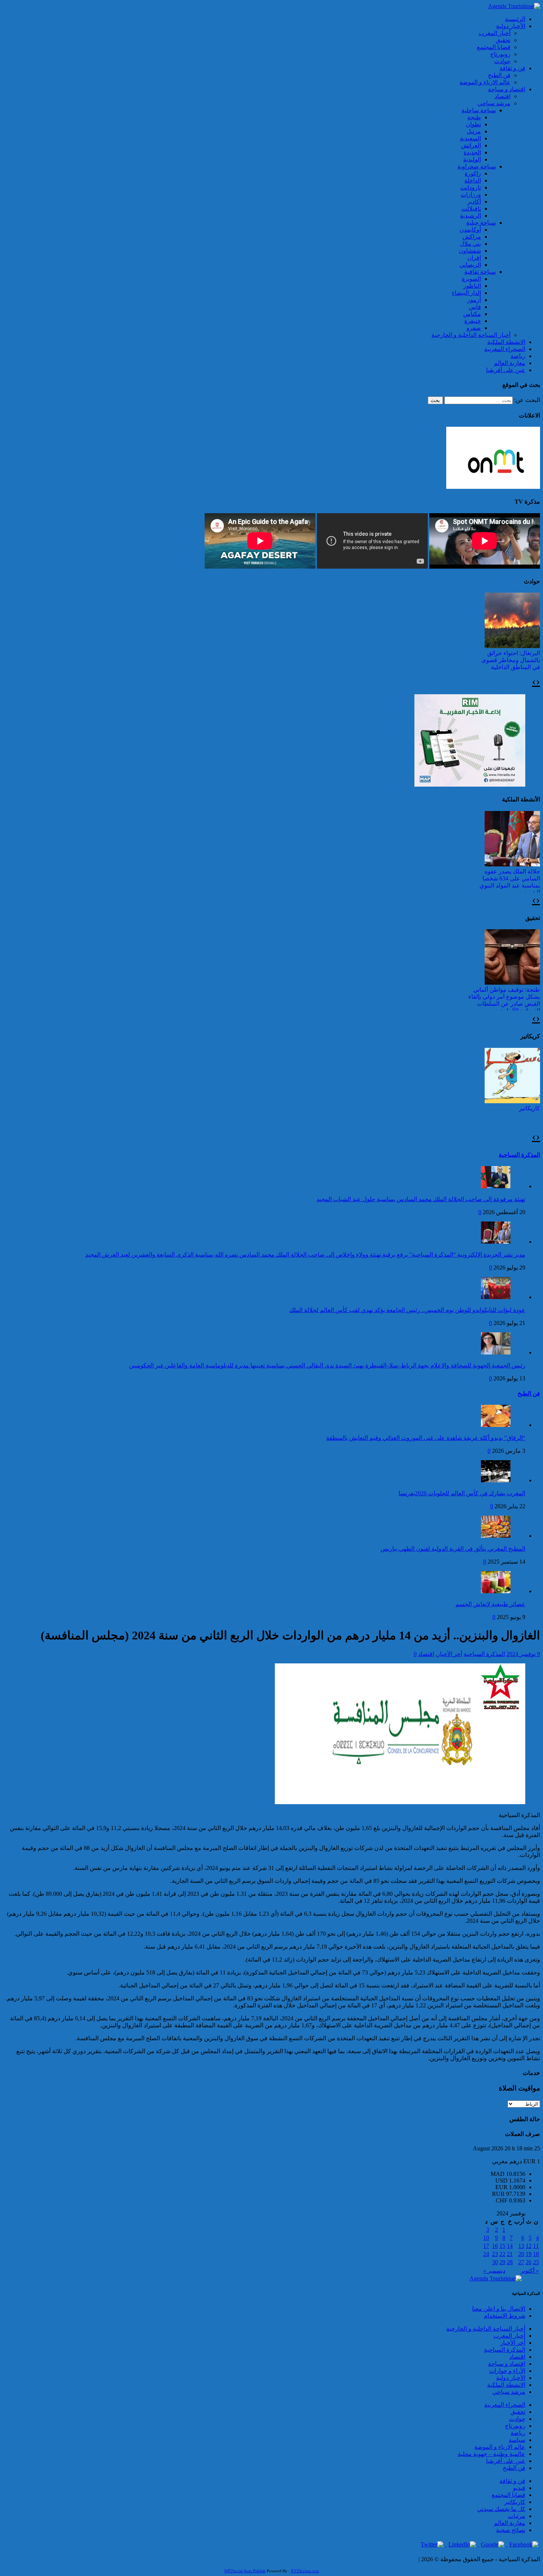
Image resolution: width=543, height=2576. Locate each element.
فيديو (519, 2488)
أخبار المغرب (495, 33)
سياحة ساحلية (479, 110)
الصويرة (471, 279)
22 (502, 2254)
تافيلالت (471, 209)
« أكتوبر (530, 2271)
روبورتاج (500, 54)
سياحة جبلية (481, 223)
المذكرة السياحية (519, 1155)
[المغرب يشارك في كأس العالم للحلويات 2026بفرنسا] (496, 1480)
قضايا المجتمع (494, 47)
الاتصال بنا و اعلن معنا (499, 2309)
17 (486, 2246)
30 (495, 2262)
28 (510, 2262)
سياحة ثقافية (480, 272)
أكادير (474, 202)
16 (495, 2246)
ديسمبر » (494, 2271)
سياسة (517, 2440)
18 (536, 2254)
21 (510, 2254)
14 (510, 2246)
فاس (475, 307)
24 (486, 2254)
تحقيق (503, 40)
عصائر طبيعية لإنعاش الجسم (490, 1604)
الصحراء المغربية (505, 349)
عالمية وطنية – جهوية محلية (491, 2454)
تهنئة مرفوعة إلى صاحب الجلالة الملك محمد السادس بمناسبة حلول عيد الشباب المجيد (421, 1199)
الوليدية (472, 159)
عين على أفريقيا (506, 370)
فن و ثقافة (512, 68)
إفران (474, 258)
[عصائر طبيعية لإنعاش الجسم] (496, 1591)
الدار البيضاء (466, 293)
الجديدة (472, 152)
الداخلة (473, 180)
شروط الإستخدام (505, 2316)
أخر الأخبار (450, 1654)
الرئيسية (515, 19)
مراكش (472, 237)
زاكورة (473, 173)
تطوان (473, 124)
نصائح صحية (511, 2530)
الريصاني (470, 265)
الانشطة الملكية (506, 342)
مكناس (472, 314)
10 (486, 2238)
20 (521, 2254)
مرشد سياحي (494, 103)
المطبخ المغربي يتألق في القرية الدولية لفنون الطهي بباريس (453, 1549)
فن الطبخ (499, 75)
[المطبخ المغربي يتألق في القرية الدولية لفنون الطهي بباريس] (496, 1536)
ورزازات (471, 195)
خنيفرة (473, 321)
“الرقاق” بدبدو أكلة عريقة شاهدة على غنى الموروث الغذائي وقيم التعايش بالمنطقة (426, 1438)
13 (521, 2246)
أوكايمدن (470, 230)
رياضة (518, 356)
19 (529, 2254)
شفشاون (470, 251)
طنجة (474, 117)
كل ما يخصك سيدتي (501, 2509)
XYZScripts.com (305, 2571)
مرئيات (517, 2516)
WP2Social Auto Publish (245, 2571)
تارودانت (471, 188)
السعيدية (470, 138)
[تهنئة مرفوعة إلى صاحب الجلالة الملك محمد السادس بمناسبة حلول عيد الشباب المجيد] (496, 1186)
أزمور (474, 300)
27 (521, 2262)
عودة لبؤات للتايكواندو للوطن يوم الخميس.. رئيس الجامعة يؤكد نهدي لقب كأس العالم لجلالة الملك (407, 1310)
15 (502, 2246)
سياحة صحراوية (477, 166)
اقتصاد (503, 96)
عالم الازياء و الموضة (485, 82)
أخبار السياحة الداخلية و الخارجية (471, 335)
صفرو (474, 328)
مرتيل (474, 131)
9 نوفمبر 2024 (523, 1654)
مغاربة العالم (510, 363)
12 (529, 2246)
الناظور (472, 286)
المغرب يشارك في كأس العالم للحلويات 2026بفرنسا (462, 1493)
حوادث (502, 61)
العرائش (471, 145)
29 (502, 2262)
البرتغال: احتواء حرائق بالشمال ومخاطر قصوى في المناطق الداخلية (511, 660)
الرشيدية (470, 216)
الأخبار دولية (511, 26)
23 (495, 2254)
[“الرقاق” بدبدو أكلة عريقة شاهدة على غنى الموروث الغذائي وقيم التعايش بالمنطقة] (496, 1425)
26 (529, 2262)
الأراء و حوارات (507, 2371)
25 (536, 2262)
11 (536, 2246)
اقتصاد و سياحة (507, 89)
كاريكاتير (530, 1108)
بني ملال (470, 244)
